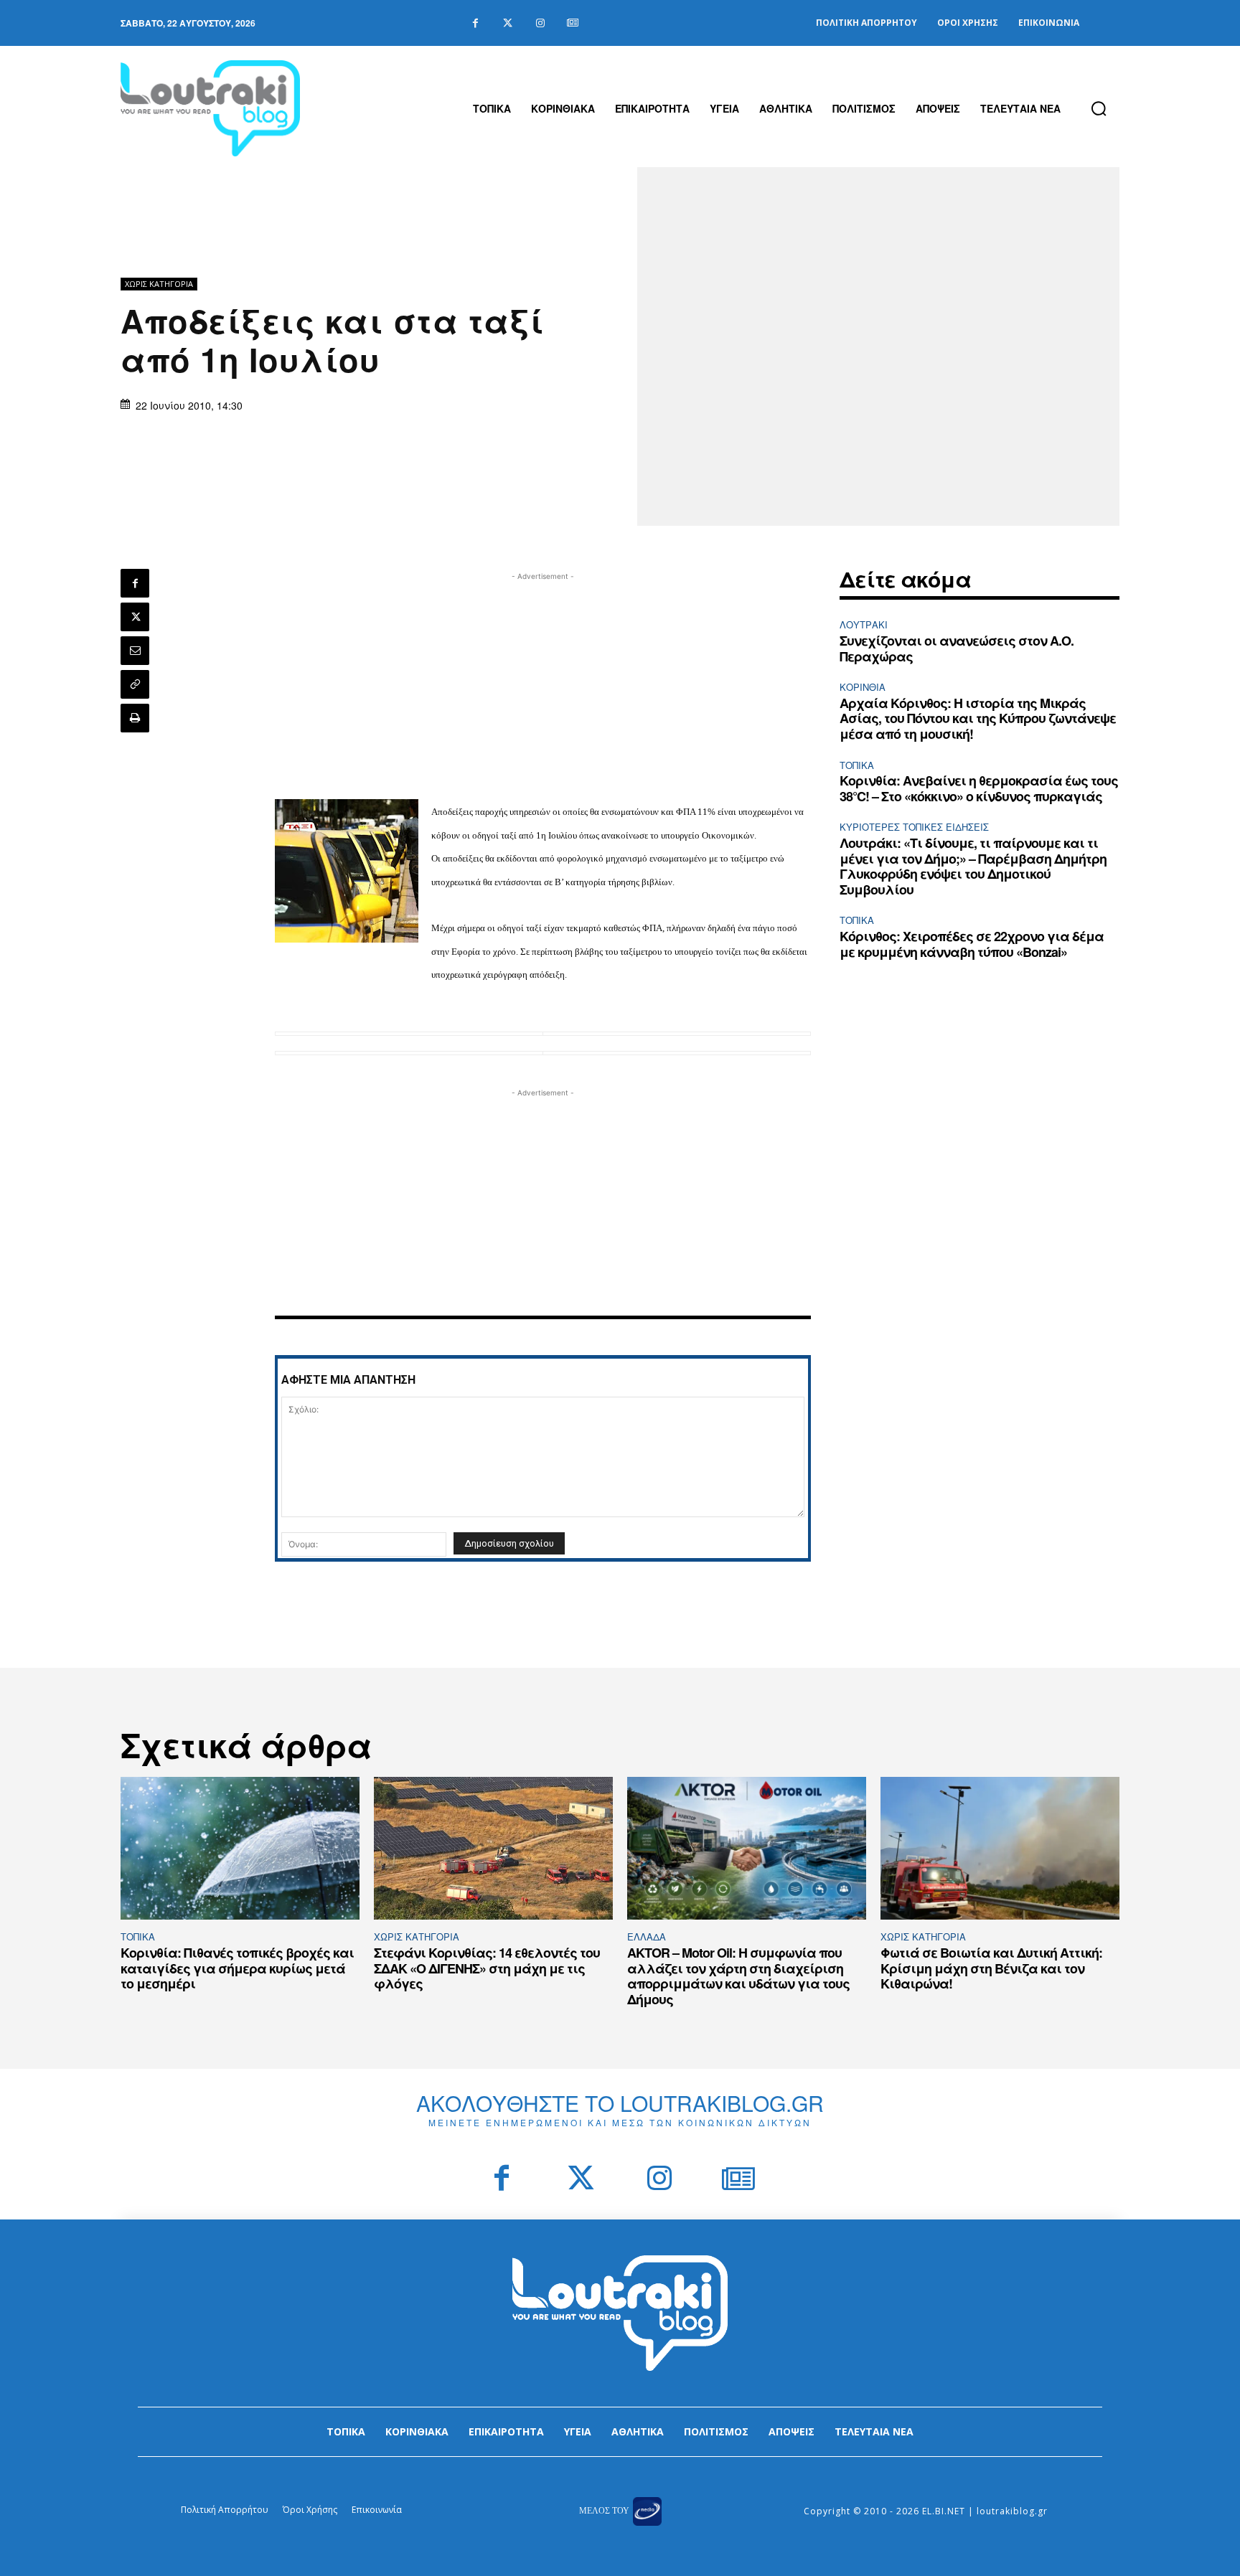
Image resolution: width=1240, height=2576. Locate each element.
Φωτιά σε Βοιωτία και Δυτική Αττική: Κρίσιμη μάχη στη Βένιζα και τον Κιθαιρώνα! (991, 1968)
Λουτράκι (864, 624)
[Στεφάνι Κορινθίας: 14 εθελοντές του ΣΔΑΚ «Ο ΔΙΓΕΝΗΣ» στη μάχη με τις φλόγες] (493, 1849)
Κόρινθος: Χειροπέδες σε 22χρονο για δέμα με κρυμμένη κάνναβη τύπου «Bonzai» (972, 944)
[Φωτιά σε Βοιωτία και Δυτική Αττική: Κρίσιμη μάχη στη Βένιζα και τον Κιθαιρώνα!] (1000, 1849)
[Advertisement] (543, 684)
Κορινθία (863, 687)
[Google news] (572, 23)
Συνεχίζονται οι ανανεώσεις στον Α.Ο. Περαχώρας (957, 648)
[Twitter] (508, 23)
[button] (1099, 108)
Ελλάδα (647, 1936)
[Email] (135, 651)
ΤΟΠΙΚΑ (857, 765)
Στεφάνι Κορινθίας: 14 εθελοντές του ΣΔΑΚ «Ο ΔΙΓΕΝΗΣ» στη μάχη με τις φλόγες (487, 1968)
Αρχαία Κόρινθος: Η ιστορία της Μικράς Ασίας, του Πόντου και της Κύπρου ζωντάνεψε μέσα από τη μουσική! (978, 718)
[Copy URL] (135, 684)
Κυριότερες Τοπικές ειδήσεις (914, 827)
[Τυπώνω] (135, 718)
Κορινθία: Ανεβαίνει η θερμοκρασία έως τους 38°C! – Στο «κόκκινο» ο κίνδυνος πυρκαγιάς (979, 788)
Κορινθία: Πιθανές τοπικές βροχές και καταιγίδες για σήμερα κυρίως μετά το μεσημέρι (237, 1968)
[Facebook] (475, 23)
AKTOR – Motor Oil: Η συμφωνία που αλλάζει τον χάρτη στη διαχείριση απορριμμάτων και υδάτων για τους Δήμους (738, 1976)
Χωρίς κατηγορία (159, 284)
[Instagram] (540, 23)
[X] (135, 617)
